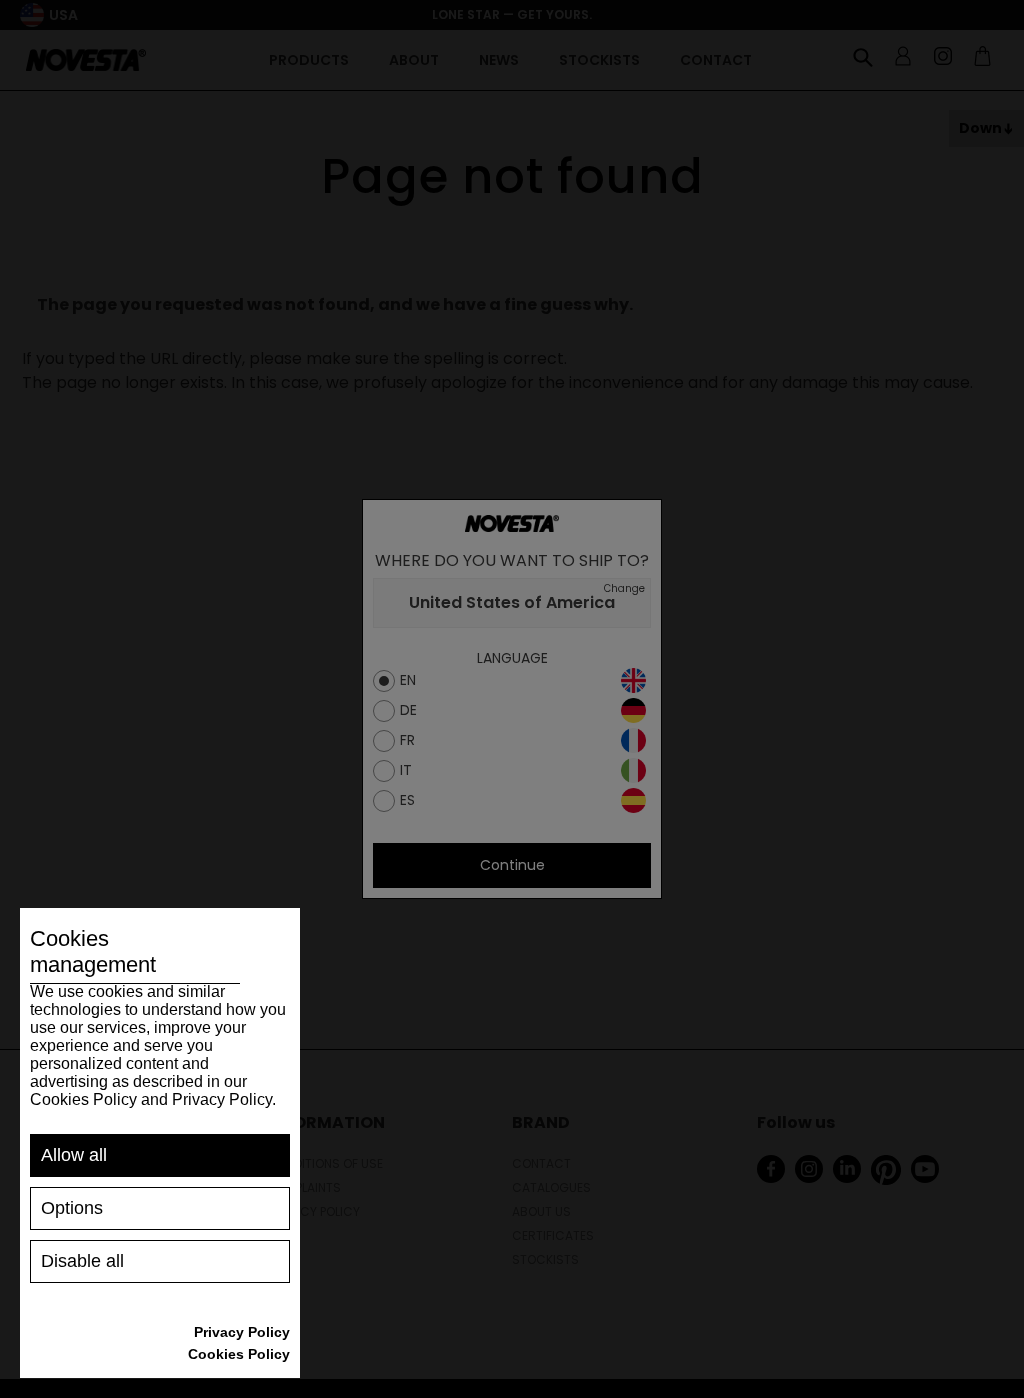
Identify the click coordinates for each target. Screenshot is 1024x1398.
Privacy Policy (242, 1332)
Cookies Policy (239, 1354)
